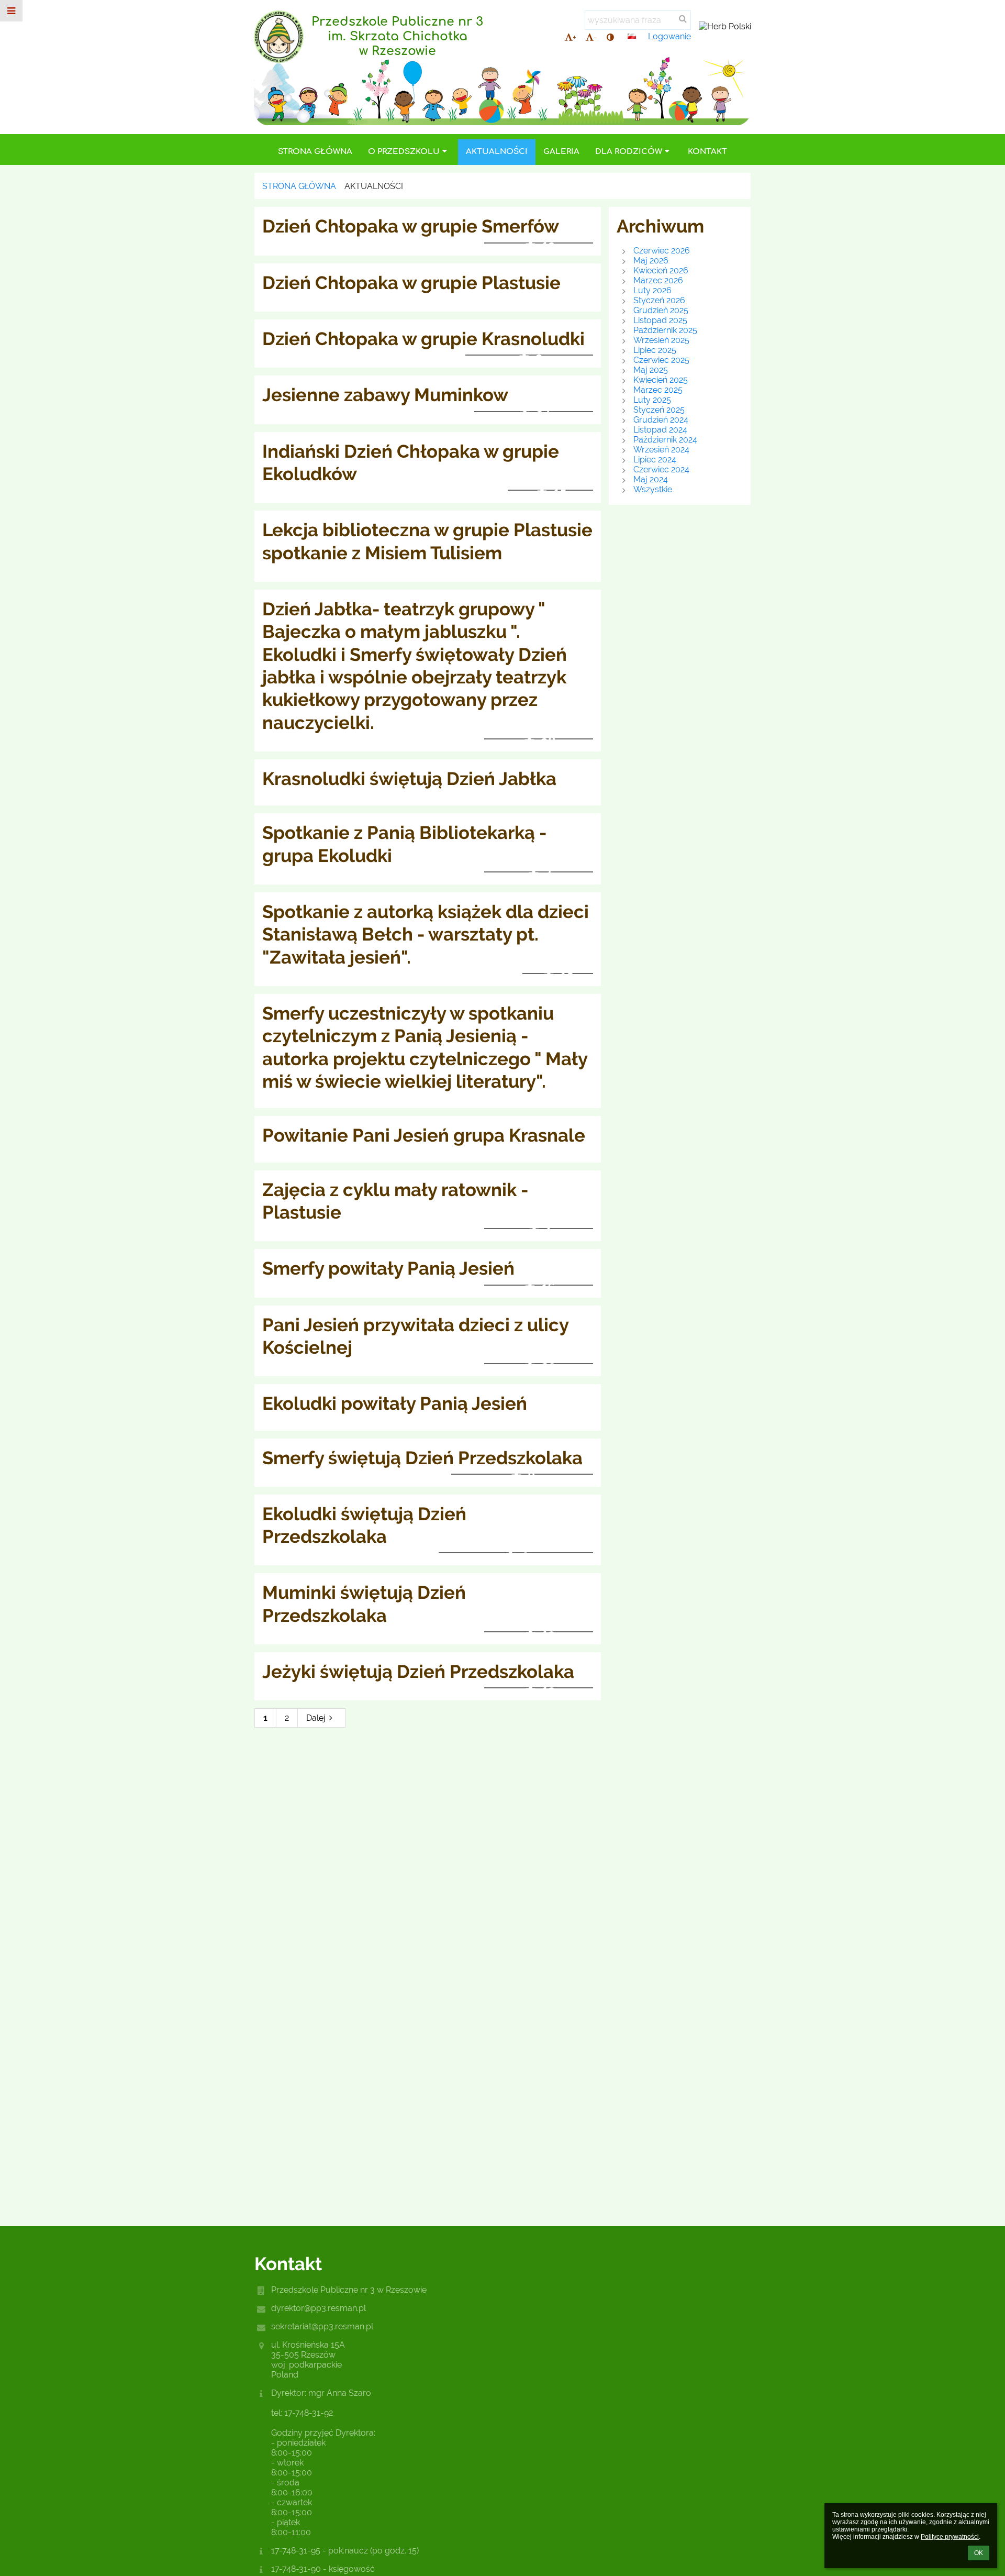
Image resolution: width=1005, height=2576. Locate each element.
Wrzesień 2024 (661, 450)
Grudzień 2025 (661, 310)
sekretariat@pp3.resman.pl (322, 2326)
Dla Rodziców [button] (629, 152)
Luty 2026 (652, 290)
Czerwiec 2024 (661, 469)
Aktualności (374, 186)
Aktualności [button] (497, 152)
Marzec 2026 (658, 280)
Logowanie (669, 36)
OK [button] (979, 2553)
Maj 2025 (651, 370)
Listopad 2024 (660, 430)
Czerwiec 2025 (661, 360)
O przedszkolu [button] (404, 152)
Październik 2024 (665, 440)
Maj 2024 (651, 479)
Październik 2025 (665, 330)
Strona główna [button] (315, 152)
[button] (610, 37)
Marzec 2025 (658, 390)
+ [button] (574, 37)
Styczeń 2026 (659, 300)
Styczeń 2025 (659, 410)
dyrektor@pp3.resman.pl (319, 2308)
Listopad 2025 (660, 320)
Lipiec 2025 (655, 350)
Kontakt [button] (707, 152)
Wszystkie (653, 489)
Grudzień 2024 (661, 420)
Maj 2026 (651, 261)
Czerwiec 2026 (662, 251)
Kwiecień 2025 (661, 380)
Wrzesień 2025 (661, 340)
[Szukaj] (683, 19)
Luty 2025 (652, 400)
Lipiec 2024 (655, 460)
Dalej (316, 1718)
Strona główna (299, 186)
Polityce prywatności (950, 2537)
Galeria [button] (561, 152)
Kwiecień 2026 (661, 270)
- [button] (595, 37)
